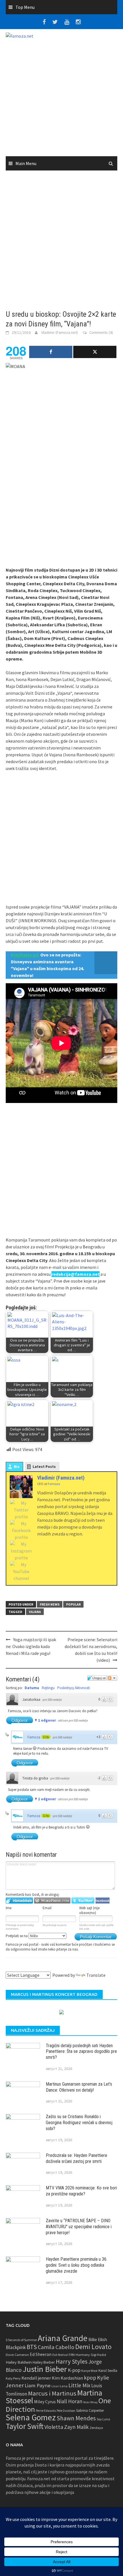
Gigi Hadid (98, 2355)
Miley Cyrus (45, 2402)
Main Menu (26, 163)
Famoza (34, 1737)
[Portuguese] (78, 1968)
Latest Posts (44, 1467)
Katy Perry (13, 2378)
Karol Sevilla (108, 2371)
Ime (9, 1908)
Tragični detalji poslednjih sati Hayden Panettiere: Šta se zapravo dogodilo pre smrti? (81, 2052)
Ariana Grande (63, 2338)
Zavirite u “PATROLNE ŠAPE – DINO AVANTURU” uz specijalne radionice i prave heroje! (79, 2227)
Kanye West (89, 2371)
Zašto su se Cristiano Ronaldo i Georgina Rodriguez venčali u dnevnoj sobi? (79, 2123)
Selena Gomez (31, 2417)
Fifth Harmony (79, 2355)
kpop (90, 2378)
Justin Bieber (45, 2369)
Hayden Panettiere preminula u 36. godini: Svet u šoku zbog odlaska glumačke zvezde (77, 2265)
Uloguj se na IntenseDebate (19, 1900)
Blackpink (16, 2347)
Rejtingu (48, 1688)
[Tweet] (95, 352)
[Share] (51, 352)
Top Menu (25, 7)
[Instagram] (21, 1551)
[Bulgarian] (36, 1968)
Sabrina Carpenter (90, 2411)
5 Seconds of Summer (21, 2340)
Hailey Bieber (44, 2362)
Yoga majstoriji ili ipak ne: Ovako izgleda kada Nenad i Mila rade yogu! (31, 1646)
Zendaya (96, 2428)
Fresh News (50, 1604)
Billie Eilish (98, 2340)
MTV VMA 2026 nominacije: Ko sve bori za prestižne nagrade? (81, 2191)
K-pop (74, 2370)
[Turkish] (57, 1968)
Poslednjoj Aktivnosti (74, 1688)
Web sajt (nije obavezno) (89, 1910)
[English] (9, 1968)
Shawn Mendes (76, 2418)
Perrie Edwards (46, 2411)
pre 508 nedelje (52, 1700)
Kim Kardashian (67, 2378)
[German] (16, 1968)
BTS (32, 2347)
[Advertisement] (61, 100)
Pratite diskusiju (112, 1678)
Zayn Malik (76, 2427)
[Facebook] (21, 1530)
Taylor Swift (25, 2426)
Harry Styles (72, 2361)
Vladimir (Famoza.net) (59, 332)
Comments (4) (101, 332)
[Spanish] (50, 1968)
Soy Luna (103, 2419)
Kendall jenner (36, 2378)
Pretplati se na (17, 1936)
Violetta (54, 2427)
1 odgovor (47, 1720)
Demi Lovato (93, 2347)
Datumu (32, 1688)
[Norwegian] (91, 1968)
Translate (96, 1975)
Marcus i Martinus (52, 2393)
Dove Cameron (17, 2355)
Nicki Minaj (90, 2402)
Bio (17, 1467)
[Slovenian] (23, 1968)
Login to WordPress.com (52, 1900)
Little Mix (79, 2385)
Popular (73, 1604)
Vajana (35, 1612)
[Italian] (84, 1968)
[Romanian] (43, 1968)
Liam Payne (38, 2385)
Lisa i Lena (59, 2386)
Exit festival (60, 2355)
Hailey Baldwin (19, 2362)
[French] (64, 1968)
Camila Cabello (56, 2347)
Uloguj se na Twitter (83, 1900)
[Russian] (71, 1968)
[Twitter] (21, 1510)
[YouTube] (21, 1571)
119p (46, 1737)
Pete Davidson (66, 2411)
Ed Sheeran (41, 2354)
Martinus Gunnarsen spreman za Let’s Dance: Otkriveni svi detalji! (79, 2087)
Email (47, 1908)
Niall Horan (70, 2401)
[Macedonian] (29, 1968)
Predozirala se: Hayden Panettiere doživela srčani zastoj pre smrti (77, 2158)
